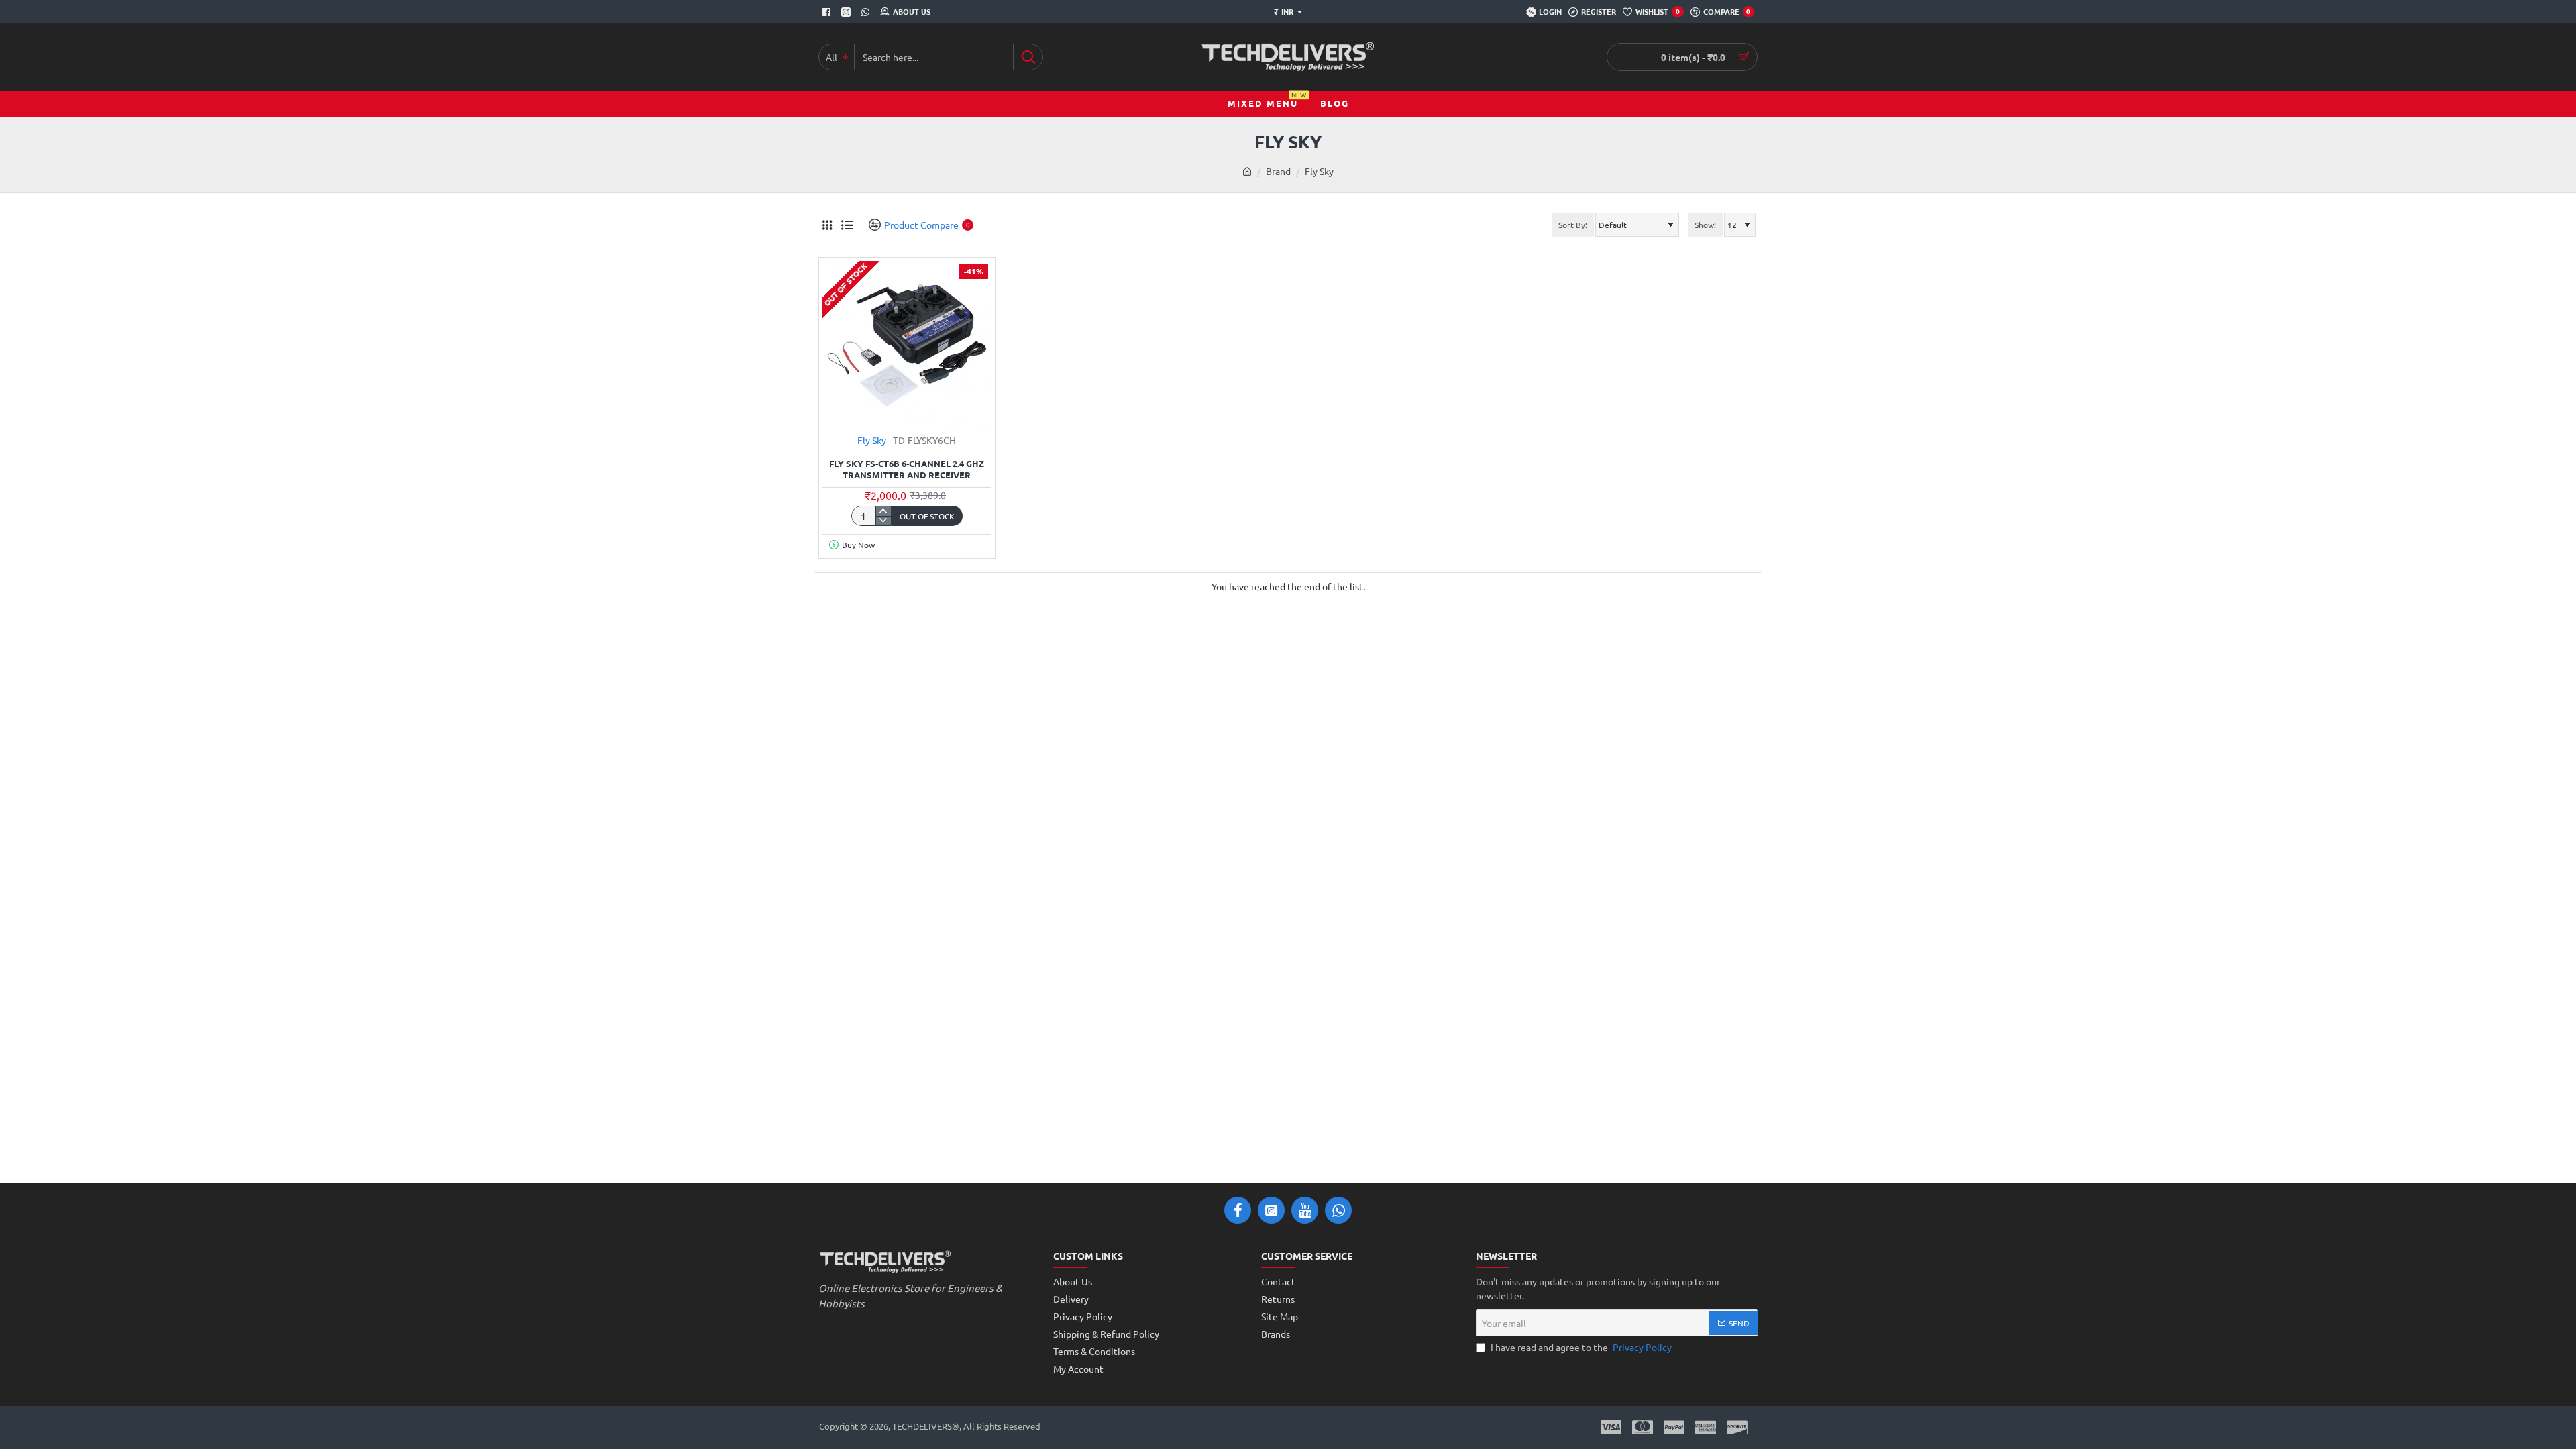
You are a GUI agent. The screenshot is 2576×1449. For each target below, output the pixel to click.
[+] (883, 511)
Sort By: (1573, 225)
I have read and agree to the (1580, 1347)
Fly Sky (872, 440)
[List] (847, 225)
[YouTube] (1305, 1210)
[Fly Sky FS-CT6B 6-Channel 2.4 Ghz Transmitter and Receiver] (907, 345)
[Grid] (827, 225)
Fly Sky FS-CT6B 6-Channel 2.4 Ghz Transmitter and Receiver (907, 469)
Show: (1705, 225)
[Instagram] (848, 12)
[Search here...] (1028, 57)
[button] (927, 516)
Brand (1278, 171)
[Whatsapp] (867, 12)
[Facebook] (828, 12)
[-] (883, 521)
